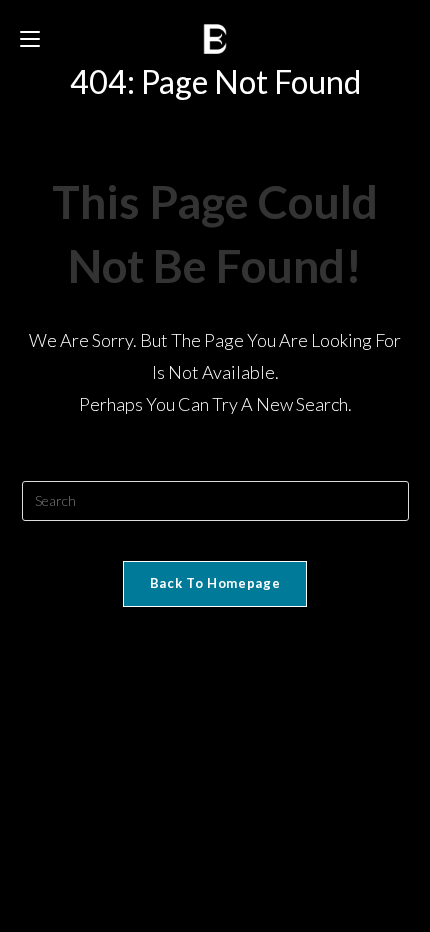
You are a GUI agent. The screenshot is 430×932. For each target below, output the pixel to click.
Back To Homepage (215, 583)
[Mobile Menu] (33, 39)
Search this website (215, 468)
